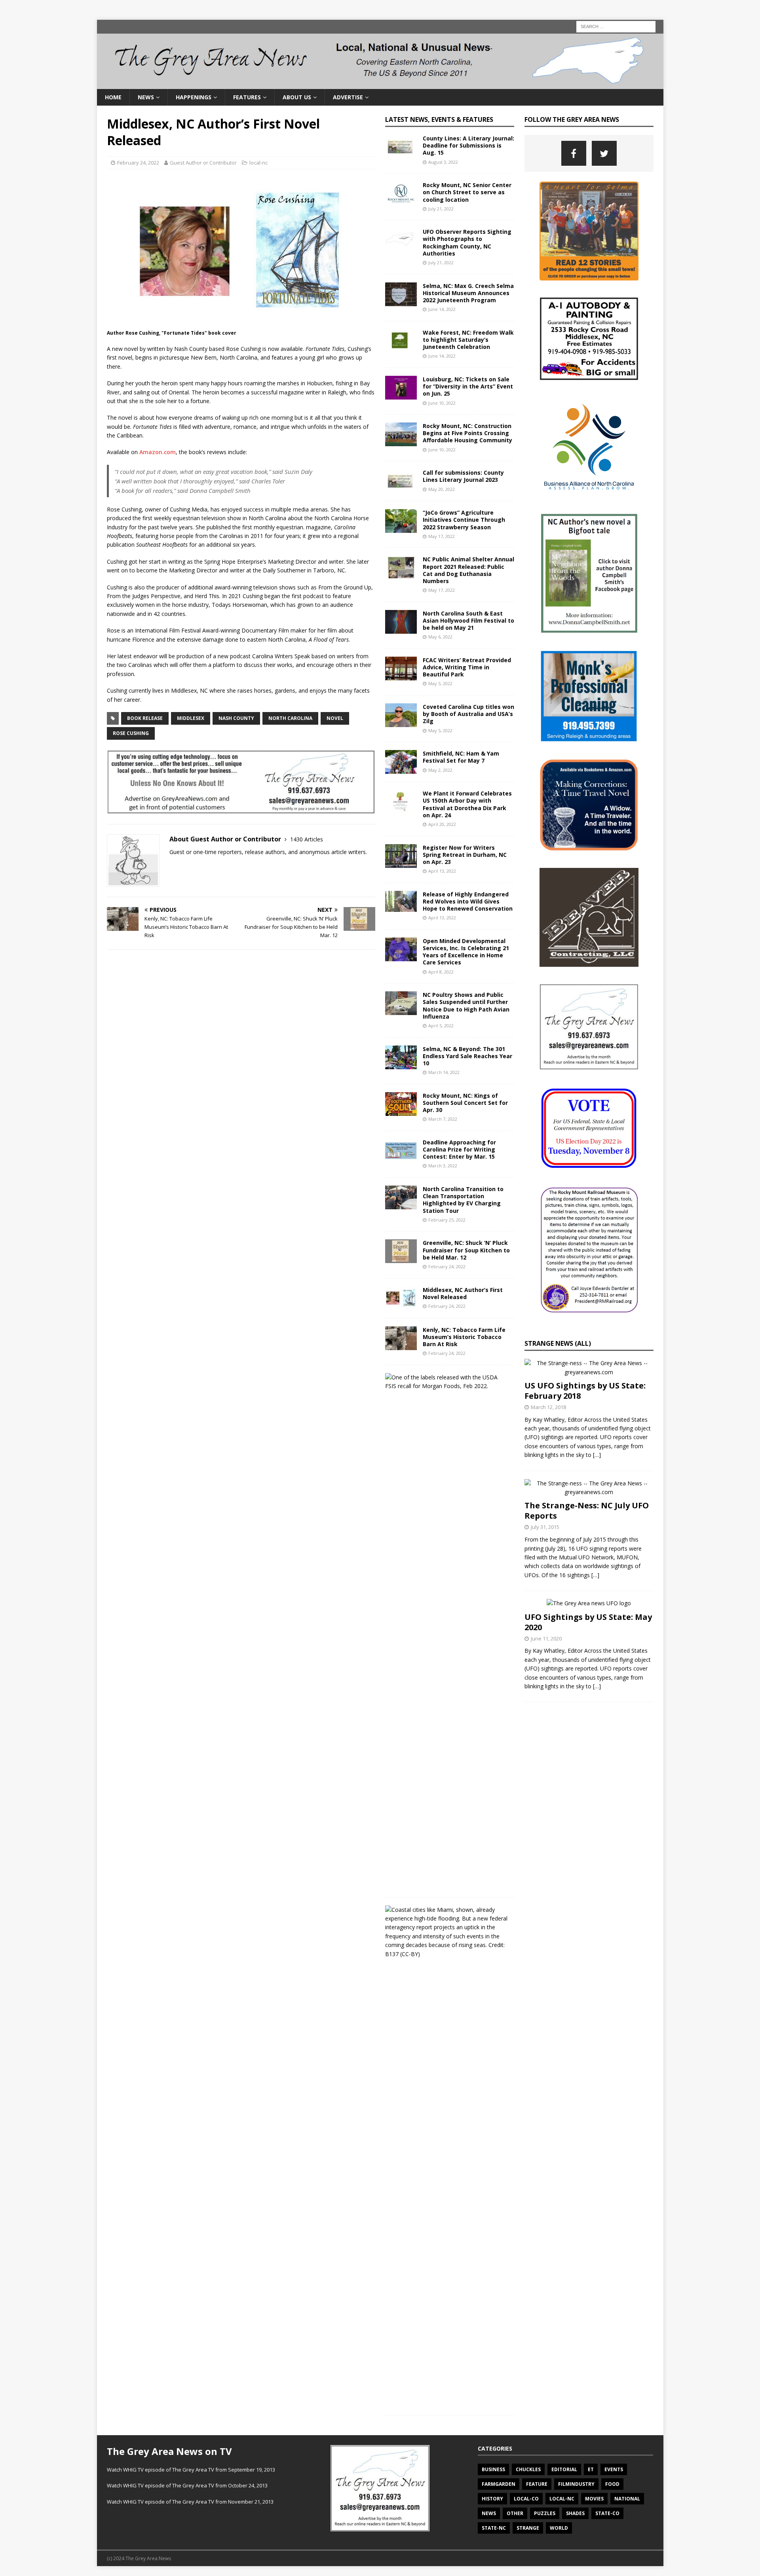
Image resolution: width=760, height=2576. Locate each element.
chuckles (528, 2469)
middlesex (191, 718)
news (489, 2513)
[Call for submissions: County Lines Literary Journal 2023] (401, 481)
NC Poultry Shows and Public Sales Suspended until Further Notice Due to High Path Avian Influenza (466, 1006)
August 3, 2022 (443, 162)
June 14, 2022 (442, 309)
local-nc (258, 163)
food (612, 2484)
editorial (564, 2469)
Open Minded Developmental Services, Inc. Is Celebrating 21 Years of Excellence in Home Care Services (466, 952)
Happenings (194, 97)
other (515, 2513)
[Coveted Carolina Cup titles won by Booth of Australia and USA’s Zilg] (401, 715)
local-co (526, 2499)
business (493, 2469)
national (627, 2499)
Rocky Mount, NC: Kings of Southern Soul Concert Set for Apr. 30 (465, 1103)
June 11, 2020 (546, 1638)
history (492, 2499)
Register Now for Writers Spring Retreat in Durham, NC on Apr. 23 (465, 855)
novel (335, 718)
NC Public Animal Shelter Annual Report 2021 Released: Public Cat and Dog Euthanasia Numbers (468, 570)
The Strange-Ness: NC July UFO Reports (587, 1511)
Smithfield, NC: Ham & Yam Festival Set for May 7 (461, 757)
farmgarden (499, 2484)
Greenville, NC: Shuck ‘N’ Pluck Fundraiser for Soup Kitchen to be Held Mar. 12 (466, 1250)
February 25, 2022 (447, 1220)
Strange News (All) (558, 1343)
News (146, 97)
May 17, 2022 (442, 536)
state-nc (494, 2528)
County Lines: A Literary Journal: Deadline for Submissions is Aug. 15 (468, 145)
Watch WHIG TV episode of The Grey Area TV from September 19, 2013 (191, 2470)
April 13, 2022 (442, 871)
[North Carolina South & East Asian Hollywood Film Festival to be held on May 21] (401, 622)
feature (537, 2484)
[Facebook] (574, 153)
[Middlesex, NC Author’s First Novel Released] (401, 1298)
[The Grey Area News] (380, 84)
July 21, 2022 (441, 209)
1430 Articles (307, 839)
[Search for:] (616, 26)
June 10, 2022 (442, 403)
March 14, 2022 (444, 1072)
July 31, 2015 (545, 1527)
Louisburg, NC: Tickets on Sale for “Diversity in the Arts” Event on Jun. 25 (468, 386)
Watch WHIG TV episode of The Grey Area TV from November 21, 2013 (190, 2502)
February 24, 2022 (138, 163)
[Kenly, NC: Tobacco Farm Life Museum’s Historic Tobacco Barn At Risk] (401, 1338)
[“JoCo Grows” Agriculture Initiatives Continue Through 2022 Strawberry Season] (401, 521)
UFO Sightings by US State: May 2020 (588, 1622)
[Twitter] (604, 153)
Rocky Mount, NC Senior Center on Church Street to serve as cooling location (467, 192)
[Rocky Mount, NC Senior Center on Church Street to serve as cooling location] (401, 193)
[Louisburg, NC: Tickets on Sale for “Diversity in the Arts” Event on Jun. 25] (401, 388)
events (614, 2469)
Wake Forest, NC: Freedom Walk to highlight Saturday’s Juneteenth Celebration (468, 340)
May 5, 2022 (440, 683)
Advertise (348, 97)
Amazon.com (158, 452)
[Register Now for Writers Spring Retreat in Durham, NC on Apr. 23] (401, 856)
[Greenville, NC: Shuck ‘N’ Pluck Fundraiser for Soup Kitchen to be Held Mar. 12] (401, 1251)
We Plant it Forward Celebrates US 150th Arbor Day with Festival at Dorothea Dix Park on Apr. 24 (467, 804)
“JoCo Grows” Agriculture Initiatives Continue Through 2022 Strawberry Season (464, 520)
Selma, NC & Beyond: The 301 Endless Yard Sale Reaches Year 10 (467, 1056)
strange (528, 2528)
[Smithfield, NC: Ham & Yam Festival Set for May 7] (401, 762)
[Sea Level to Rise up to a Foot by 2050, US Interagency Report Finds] (447, 1932)
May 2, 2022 (440, 770)
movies (594, 2499)
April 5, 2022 (441, 1026)
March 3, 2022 (443, 1166)
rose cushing (131, 733)
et (591, 2469)
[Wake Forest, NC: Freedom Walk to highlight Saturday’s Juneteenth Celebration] (401, 341)
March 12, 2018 (548, 1407)
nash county (236, 718)
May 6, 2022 (440, 637)
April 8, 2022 (441, 972)
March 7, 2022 (443, 1119)
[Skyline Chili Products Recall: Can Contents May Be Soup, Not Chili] (447, 1382)
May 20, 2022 (442, 489)
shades (575, 2513)
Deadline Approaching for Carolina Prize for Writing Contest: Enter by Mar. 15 (459, 1149)
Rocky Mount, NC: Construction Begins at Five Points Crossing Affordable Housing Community (467, 433)
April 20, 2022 (442, 824)
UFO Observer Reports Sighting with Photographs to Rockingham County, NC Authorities (467, 242)
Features (247, 97)
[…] (597, 1455)
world (559, 2528)
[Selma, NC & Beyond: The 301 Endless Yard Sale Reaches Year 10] (401, 1057)
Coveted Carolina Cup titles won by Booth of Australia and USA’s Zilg (468, 714)
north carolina (290, 718)
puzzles (545, 2513)
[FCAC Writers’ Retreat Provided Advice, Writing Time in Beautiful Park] (401, 669)
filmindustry (576, 2484)
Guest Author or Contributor (203, 163)
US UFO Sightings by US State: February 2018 (585, 1391)
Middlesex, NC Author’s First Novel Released (463, 1293)
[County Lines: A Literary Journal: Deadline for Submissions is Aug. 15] (401, 147)
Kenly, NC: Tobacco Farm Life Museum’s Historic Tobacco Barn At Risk (464, 1337)
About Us (297, 97)
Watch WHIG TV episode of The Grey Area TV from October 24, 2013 (187, 2485)
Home (113, 97)
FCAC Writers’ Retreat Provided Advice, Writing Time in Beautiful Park (467, 667)
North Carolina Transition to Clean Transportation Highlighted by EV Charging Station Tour (463, 1200)
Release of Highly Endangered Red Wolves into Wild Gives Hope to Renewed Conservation (468, 901)
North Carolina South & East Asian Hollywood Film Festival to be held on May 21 (468, 620)
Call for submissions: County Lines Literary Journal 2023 (463, 476)
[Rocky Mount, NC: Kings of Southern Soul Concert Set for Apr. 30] (401, 1104)
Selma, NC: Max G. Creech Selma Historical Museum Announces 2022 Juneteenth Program (468, 293)
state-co (607, 2513)
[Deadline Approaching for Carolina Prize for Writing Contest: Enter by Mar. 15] (401, 1151)
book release (145, 718)
